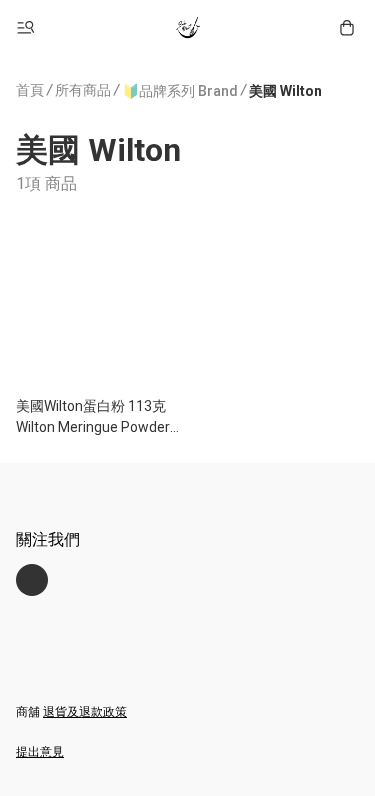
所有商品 (83, 90)
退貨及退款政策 (85, 712)
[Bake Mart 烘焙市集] (188, 28)
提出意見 (40, 752)
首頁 (30, 90)
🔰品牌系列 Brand (180, 91)
